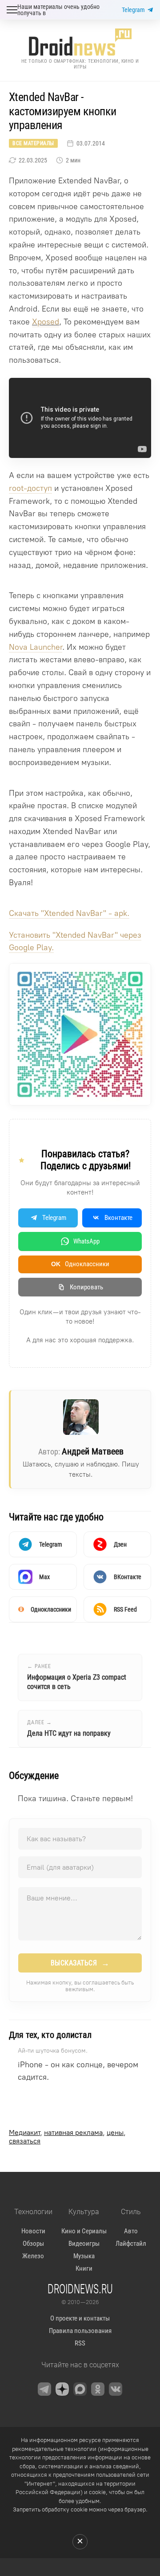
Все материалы (33, 143)
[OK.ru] (98, 2389)
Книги (84, 2268)
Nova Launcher (36, 647)
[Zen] (62, 2389)
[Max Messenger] (80, 2389)
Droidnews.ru (80, 2288)
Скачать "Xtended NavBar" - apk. (69, 913)
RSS (80, 2343)
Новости (33, 2231)
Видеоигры (84, 2244)
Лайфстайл (131, 2244)
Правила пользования (80, 2331)
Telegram (133, 10)
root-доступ (30, 488)
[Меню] (12, 10)
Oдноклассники (80, 1264)
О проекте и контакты (80, 2318)
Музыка (84, 2256)
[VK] (116, 2389)
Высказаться (80, 1963)
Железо (33, 2256)
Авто (131, 2231)
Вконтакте (118, 1218)
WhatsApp (86, 1241)
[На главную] (80, 42)
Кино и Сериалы (84, 2231)
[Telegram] (44, 2389)
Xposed (46, 322)
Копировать (86, 1287)
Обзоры (33, 2244)
